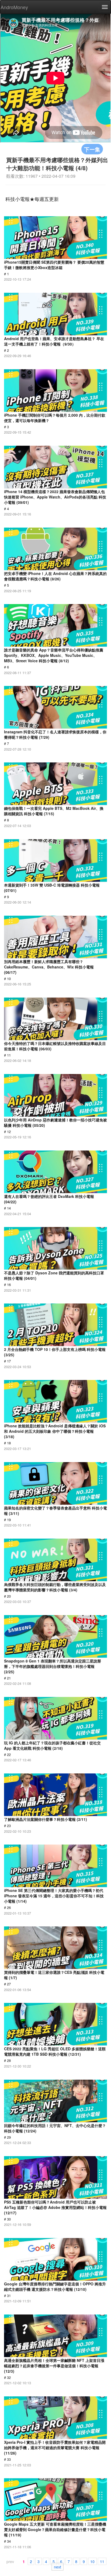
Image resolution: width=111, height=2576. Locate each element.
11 (102, 2561)
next (58, 2567)
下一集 (92, 149)
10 (92, 2561)
